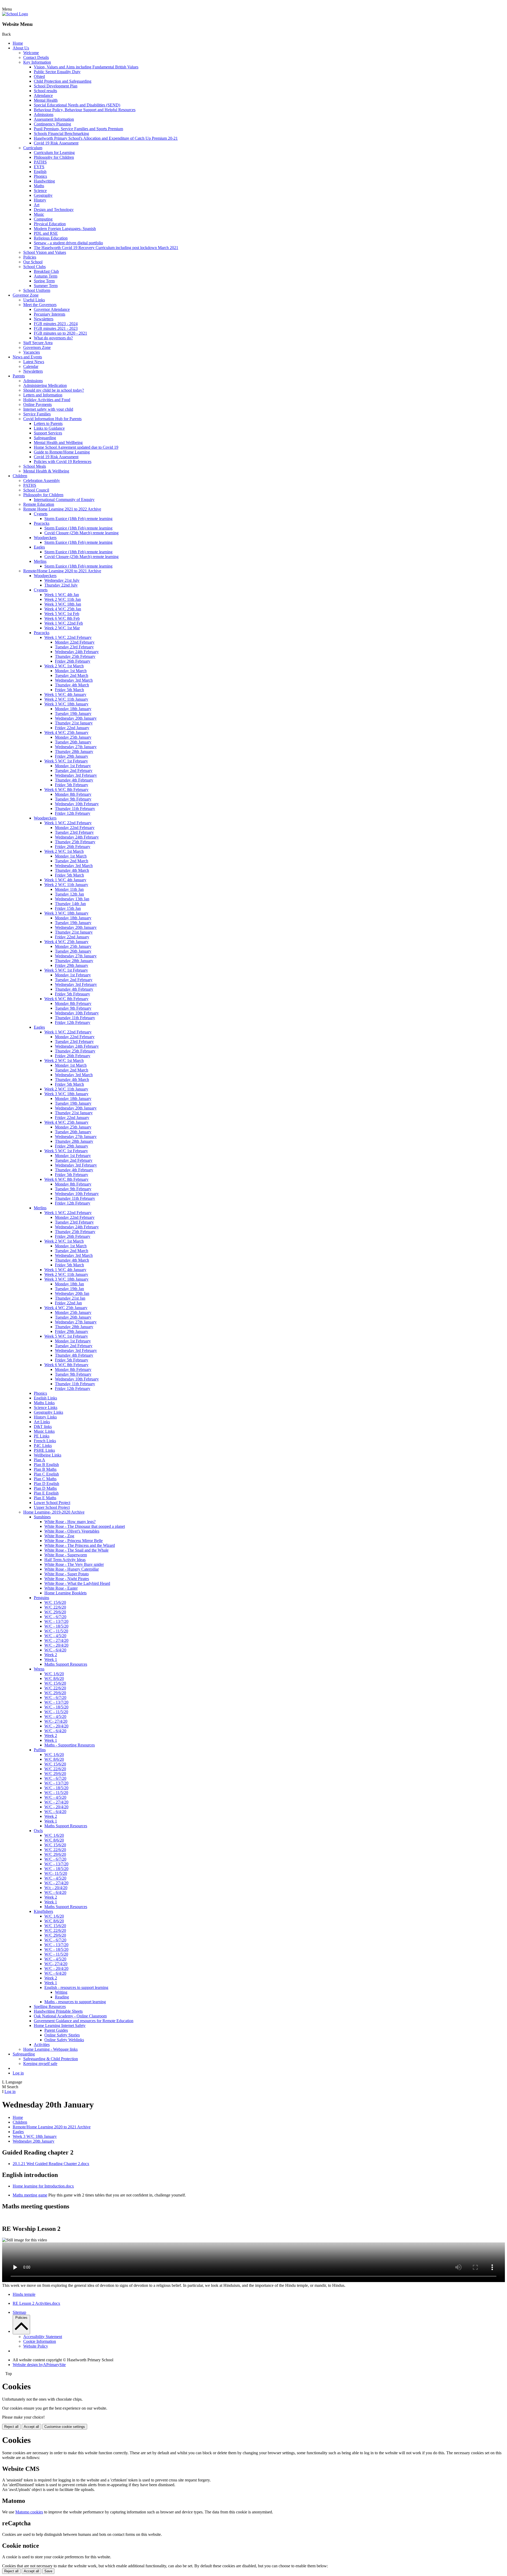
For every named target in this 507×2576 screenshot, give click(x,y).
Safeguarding (45, 438)
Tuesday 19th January (73, 713)
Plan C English (46, 1474)
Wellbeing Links (48, 1455)
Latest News (34, 362)
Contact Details (36, 57)
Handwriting (44, 181)
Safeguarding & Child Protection (51, 2059)
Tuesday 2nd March (72, 675)
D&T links (43, 1427)
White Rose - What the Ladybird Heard (77, 1583)
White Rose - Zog (59, 1536)
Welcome (31, 53)
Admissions (44, 114)
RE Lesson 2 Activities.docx (36, 2303)
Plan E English (46, 1493)
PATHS (40, 162)
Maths (39, 186)
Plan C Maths (45, 1479)
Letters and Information (43, 395)
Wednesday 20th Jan (72, 1293)
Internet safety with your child (48, 409)
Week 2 (51, 1655)
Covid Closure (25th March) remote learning (81, 533)
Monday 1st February (73, 766)
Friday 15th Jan (68, 908)
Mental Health (46, 100)
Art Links (42, 1422)
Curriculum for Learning (54, 153)
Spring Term (44, 281)
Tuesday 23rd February (74, 647)
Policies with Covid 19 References (63, 462)
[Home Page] (15, 14)
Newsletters (44, 319)
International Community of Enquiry (64, 500)
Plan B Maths (45, 1469)
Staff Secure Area (38, 343)
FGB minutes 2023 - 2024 (56, 324)
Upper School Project (52, 1507)
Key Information (37, 62)
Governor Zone (26, 295)
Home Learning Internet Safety (60, 2025)
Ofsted (39, 76)
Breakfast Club (46, 271)
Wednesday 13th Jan (72, 899)
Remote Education (39, 504)
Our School (33, 262)
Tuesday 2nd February (74, 771)
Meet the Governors (40, 305)
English (40, 172)
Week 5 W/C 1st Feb (62, 614)
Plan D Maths (45, 1488)
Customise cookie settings (65, 2427)
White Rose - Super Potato (67, 1574)
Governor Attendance (52, 309)
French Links (45, 1441)
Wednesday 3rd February (76, 775)
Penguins (41, 1598)
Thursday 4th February (74, 780)
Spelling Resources (50, 2006)
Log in (18, 2073)
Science (40, 191)
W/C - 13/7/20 (56, 1621)
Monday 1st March (71, 671)
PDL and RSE (46, 233)
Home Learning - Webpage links (50, 2049)
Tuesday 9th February (73, 799)
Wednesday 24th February (77, 652)
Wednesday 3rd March (74, 680)
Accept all (31, 2427)
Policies (30, 257)
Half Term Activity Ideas (65, 1560)
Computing (43, 219)
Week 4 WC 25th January (66, 1308)
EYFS (39, 167)
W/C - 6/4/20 (55, 1650)
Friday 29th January (72, 756)
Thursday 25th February (75, 656)
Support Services (48, 433)
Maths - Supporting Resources (70, 1745)
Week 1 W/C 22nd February (68, 637)
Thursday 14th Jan (70, 904)
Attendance (43, 95)
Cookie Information (40, 2341)
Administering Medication (45, 385)
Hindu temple (24, 2294)
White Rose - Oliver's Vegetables (72, 1531)
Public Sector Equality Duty (57, 72)
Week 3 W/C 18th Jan (63, 604)
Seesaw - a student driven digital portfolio (68, 243)
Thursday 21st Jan (70, 1298)
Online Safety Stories (62, 2035)
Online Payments (37, 404)
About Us (21, 48)
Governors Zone (37, 347)
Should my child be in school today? (54, 390)
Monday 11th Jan (69, 889)
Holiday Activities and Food (47, 400)
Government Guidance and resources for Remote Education (84, 2021)
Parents (19, 376)
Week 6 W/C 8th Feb (62, 618)
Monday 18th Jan (69, 1284)
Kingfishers (43, 1911)
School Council (36, 490)
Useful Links (34, 300)
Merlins (40, 561)
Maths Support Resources (66, 1664)
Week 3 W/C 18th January (66, 704)
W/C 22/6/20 (55, 1607)
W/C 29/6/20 (55, 1612)
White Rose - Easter (61, 1588)
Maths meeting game (30, 2195)
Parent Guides (56, 2030)
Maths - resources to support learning (75, 2002)
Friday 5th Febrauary (72, 994)
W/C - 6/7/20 (55, 1617)
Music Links (44, 1431)
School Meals (35, 466)
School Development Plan (56, 86)
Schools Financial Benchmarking (61, 134)
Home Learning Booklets (65, 1593)
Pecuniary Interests (50, 314)
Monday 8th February (73, 794)
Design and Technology (54, 210)
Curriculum (33, 148)
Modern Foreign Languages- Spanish (65, 229)
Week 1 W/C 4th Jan (62, 595)
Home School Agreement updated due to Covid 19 (76, 447)
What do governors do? (53, 338)
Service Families (37, 414)
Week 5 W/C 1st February (66, 761)
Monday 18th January (73, 709)
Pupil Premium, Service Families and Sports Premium (78, 129)
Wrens (39, 1669)
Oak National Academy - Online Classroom (70, 2016)
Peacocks (42, 523)
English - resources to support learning (76, 1987)
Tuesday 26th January (73, 742)
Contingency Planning (52, 124)
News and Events (27, 357)
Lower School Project (52, 1503)
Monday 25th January (73, 737)
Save (48, 2571)
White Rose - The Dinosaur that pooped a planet (85, 1526)
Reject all (11, 2427)
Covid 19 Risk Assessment (56, 143)
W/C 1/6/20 (54, 1674)
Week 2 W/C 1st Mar (62, 628)
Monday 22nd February (75, 642)
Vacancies (32, 352)
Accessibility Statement (43, 2337)
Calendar (31, 366)
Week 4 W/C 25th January (66, 732)
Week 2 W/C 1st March (64, 666)
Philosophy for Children (54, 157)
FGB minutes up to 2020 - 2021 (60, 333)
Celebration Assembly (42, 481)
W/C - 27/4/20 (56, 1640)
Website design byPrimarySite (39, 2365)
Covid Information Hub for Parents (52, 419)
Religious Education (51, 238)
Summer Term (46, 286)
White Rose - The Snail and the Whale (76, 1550)
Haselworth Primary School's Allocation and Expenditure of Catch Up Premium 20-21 (106, 138)
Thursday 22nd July (61, 585)
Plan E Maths (45, 1498)
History (40, 200)
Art (37, 205)
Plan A (39, 1460)
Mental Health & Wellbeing (46, 471)
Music (39, 214)
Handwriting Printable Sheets (58, 2011)
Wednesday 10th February (77, 804)
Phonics (40, 176)
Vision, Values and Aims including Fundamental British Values (86, 67)
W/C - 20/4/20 (56, 1645)
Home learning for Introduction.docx (43, 2186)
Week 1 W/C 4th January (65, 694)
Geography (43, 195)
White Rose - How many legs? (70, 1522)
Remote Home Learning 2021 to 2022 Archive (62, 509)
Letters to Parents (48, 423)
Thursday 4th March (72, 685)
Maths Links (44, 1403)
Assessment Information (54, 119)
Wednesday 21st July (62, 580)
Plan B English (46, 1465)
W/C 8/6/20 (54, 1678)
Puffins (40, 1750)
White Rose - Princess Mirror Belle (74, 1541)
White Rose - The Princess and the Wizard (80, 1545)
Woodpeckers (45, 538)
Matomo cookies (29, 2512)
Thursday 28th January (74, 751)
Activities (42, 2045)
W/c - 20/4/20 (56, 1888)
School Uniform (37, 290)
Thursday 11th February (75, 809)
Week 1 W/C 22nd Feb (64, 623)
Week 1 (51, 1659)
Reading (62, 1997)
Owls (38, 1831)
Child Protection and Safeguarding (63, 81)
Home (18, 43)
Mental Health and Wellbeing (58, 442)
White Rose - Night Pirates (67, 1579)
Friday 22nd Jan (68, 1303)
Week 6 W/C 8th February (66, 790)
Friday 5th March (69, 690)
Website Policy (36, 2346)
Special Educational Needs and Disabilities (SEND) (77, 105)
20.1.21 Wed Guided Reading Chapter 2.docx (51, 2164)
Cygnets (41, 514)
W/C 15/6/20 (55, 1602)
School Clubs (34, 267)
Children (20, 476)
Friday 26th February (73, 661)
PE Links (42, 1436)
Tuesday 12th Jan (69, 894)
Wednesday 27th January (76, 747)
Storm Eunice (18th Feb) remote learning (78, 519)
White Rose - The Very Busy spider (74, 1564)
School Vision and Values (45, 252)
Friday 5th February (72, 785)
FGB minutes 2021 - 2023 (56, 328)
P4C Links (43, 1446)
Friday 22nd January (72, 728)
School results (45, 91)
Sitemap (19, 2312)
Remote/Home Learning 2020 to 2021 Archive (62, 571)
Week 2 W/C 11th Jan (63, 599)
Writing (61, 1992)
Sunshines (42, 1517)
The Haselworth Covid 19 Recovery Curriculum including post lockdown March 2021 (106, 248)
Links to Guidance (49, 428)
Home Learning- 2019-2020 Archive (54, 1512)
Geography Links (48, 1412)
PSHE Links (44, 1450)
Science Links (46, 1408)
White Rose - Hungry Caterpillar (72, 1569)
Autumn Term (46, 276)
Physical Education (50, 224)
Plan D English (46, 1484)
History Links (45, 1417)
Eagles (39, 547)
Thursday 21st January (74, 723)
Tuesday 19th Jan (69, 1289)
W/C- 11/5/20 (56, 1873)
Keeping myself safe (40, 2064)
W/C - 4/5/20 (55, 1636)
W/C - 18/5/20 (56, 1626)
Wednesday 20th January (76, 718)
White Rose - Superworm (66, 1555)
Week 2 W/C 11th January (66, 699)
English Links (45, 1398)
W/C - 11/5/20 (56, 1631)
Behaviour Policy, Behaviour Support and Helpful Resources (85, 110)
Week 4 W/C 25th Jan (63, 609)
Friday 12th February (73, 813)
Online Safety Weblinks (64, 2040)
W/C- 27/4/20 (56, 1721)
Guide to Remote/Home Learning (62, 452)
